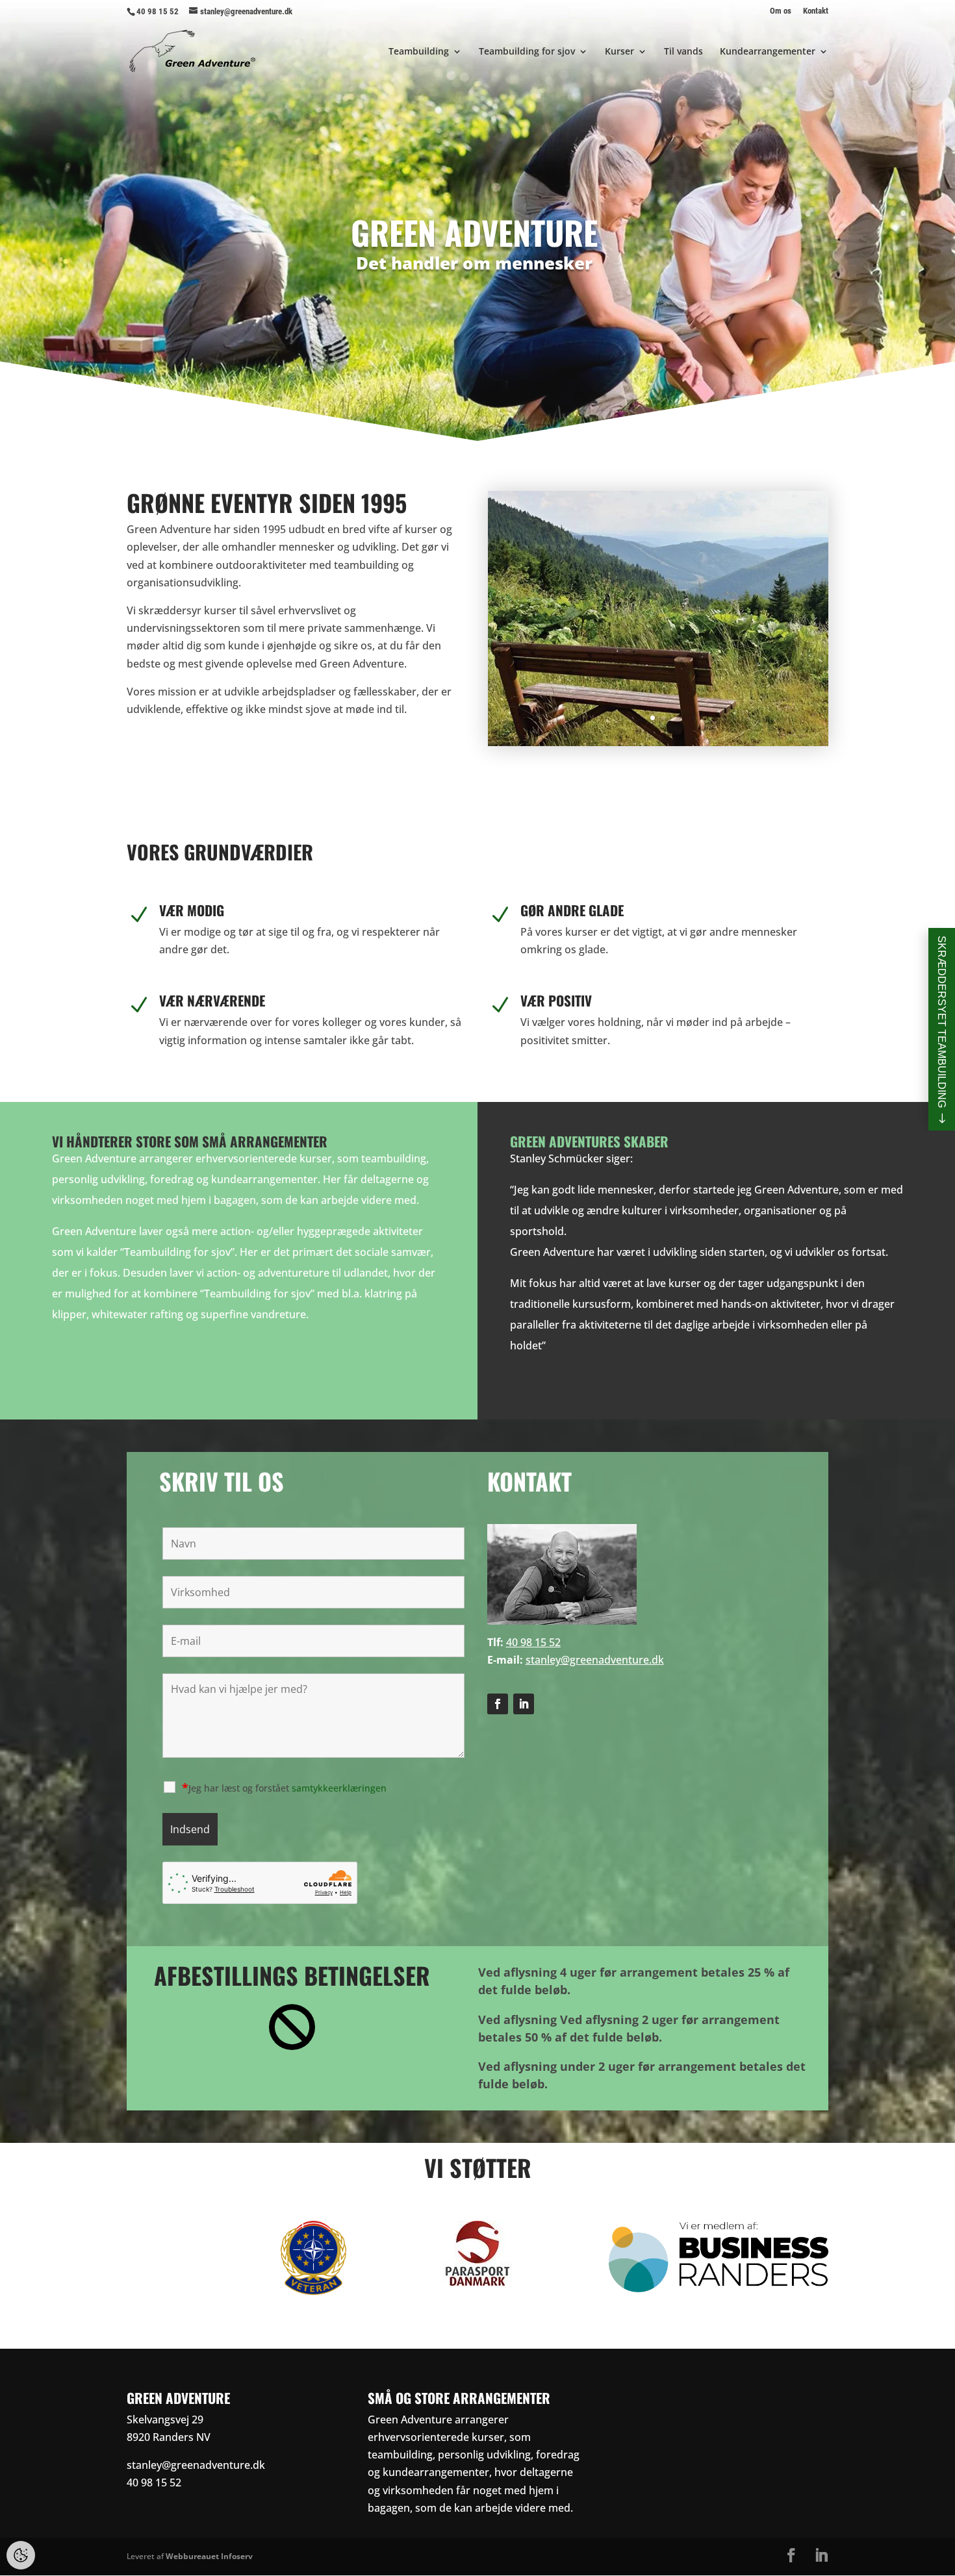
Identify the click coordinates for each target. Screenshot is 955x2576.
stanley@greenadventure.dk (595, 1660)
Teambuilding (419, 52)
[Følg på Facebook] (498, 1704)
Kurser (619, 52)
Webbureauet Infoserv (209, 2556)
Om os (781, 11)
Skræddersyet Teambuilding (942, 1022)
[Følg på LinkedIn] (524, 1704)
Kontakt (816, 11)
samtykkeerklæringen (339, 1788)
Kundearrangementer (768, 52)
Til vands (683, 52)
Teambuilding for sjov (527, 52)
